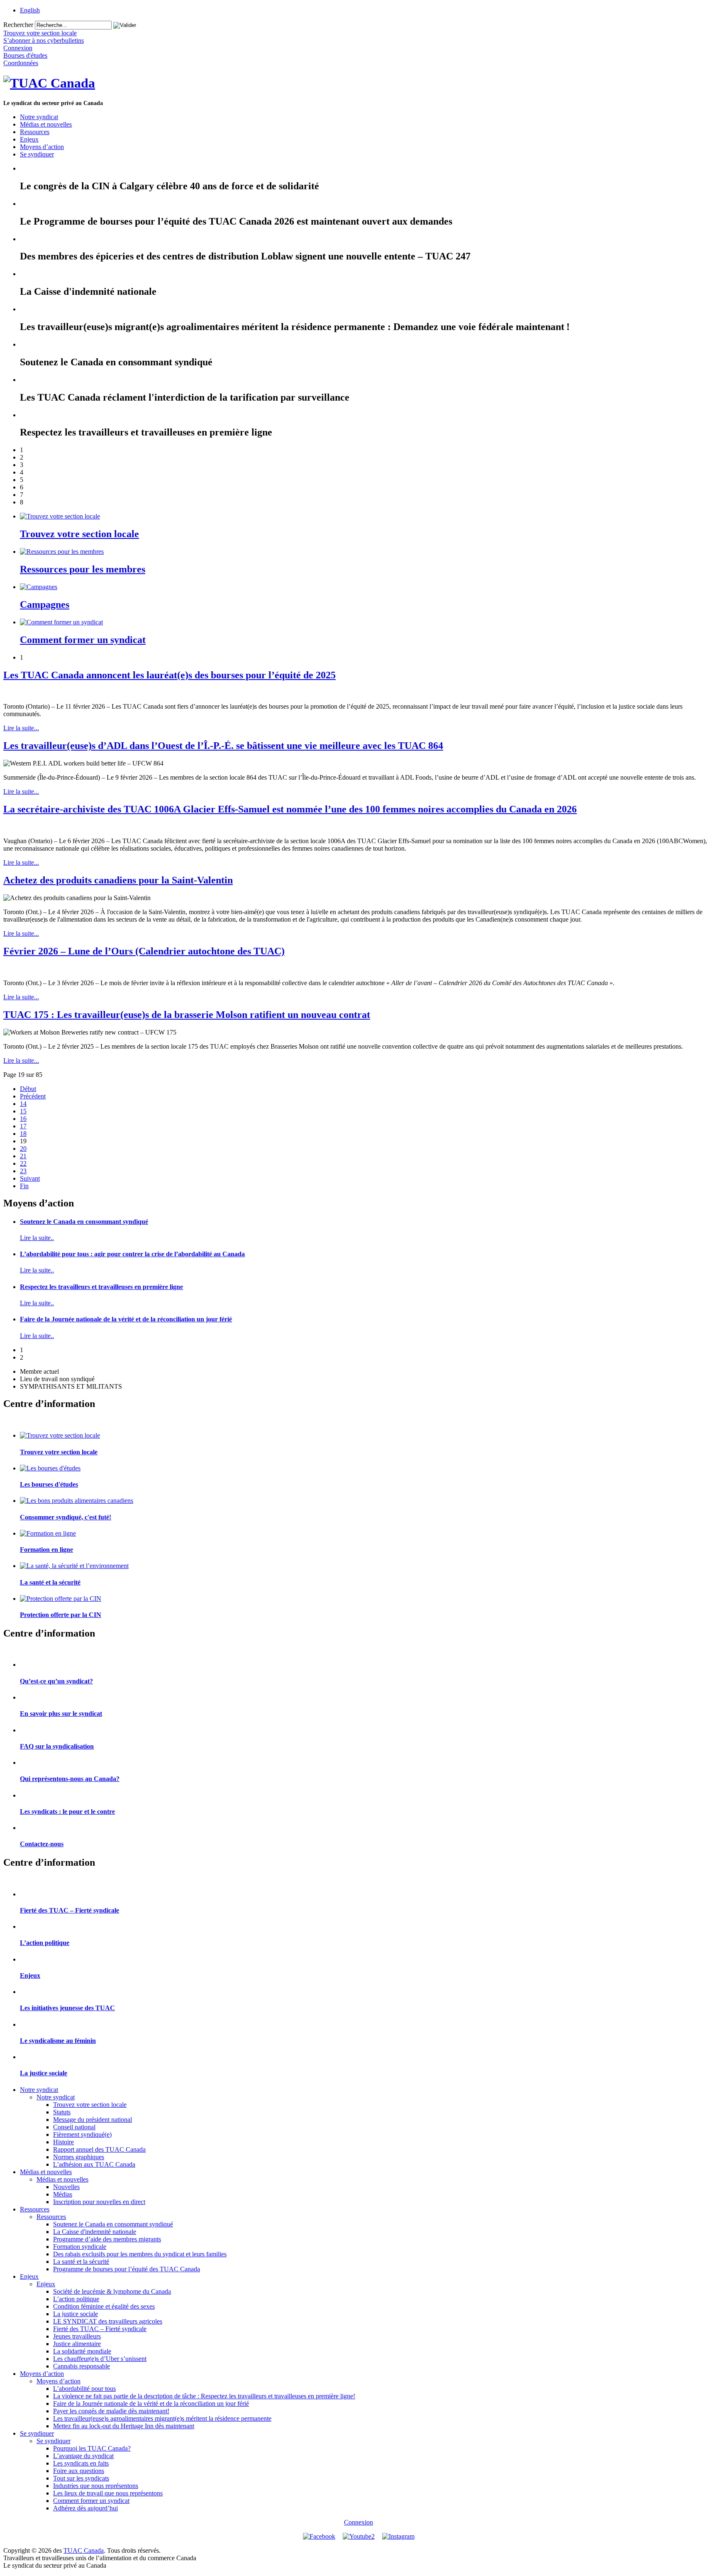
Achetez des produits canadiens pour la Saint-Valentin (118, 880)
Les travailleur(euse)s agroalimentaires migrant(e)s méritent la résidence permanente (162, 2418)
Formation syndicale (80, 2247)
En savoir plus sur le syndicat (61, 1714)
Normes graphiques (79, 2157)
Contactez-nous (42, 1844)
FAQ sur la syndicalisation (57, 1746)
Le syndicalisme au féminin (58, 2041)
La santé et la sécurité (50, 1582)
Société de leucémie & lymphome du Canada (112, 2291)
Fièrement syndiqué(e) (82, 2134)
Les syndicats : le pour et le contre (67, 1812)
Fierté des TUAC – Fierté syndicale (70, 1910)
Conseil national (74, 2127)
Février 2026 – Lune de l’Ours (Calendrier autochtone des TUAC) (144, 951)
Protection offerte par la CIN (61, 1615)
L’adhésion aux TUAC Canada (94, 2164)
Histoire (63, 2142)
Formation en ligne (46, 1550)
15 (23, 1111)
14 (23, 1104)
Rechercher (18, 25)
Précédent (33, 1096)
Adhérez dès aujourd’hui (85, 2508)
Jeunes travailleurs (77, 2336)
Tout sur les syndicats (81, 2478)
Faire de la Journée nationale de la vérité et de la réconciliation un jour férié (126, 1319)
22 (23, 1163)
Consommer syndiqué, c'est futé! (66, 1517)
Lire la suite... (21, 728)
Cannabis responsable (82, 2366)
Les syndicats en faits (81, 2463)
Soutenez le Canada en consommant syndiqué (84, 1222)
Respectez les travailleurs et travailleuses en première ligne (101, 1287)
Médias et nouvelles (46, 124)
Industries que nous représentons (96, 2486)
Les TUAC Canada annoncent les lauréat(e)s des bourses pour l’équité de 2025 (169, 675)
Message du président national (93, 2120)
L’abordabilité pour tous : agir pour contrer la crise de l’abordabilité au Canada (132, 1254)
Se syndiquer (37, 154)
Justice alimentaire (77, 2344)
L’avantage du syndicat (83, 2456)
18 (23, 1134)
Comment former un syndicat (83, 640)
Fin (24, 1186)
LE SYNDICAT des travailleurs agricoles (108, 2321)
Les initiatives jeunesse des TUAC (67, 2008)
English (30, 10)
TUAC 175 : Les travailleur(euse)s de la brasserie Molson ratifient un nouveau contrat (187, 1015)
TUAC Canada (84, 2550)
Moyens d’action (42, 147)
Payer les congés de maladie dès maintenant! (111, 2411)
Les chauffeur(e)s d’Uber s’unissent (100, 2359)
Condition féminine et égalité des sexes (104, 2306)
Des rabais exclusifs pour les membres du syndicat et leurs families (140, 2254)
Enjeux (29, 139)
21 (23, 1156)
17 (23, 1126)
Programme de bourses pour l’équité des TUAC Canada (127, 2269)
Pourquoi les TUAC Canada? (92, 2448)
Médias (63, 2194)
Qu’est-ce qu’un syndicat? (56, 1681)
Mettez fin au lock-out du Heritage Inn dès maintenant (124, 2426)
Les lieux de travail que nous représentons (108, 2493)
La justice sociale (44, 2073)
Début (28, 1089)
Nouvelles (66, 2187)
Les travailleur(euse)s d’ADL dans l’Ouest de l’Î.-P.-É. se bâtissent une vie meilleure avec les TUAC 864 (223, 746)
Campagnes (45, 604)
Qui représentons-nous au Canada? (70, 1779)
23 (23, 1171)
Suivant (30, 1178)
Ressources (35, 132)
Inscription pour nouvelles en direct (99, 2202)
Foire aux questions (79, 2471)
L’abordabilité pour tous (84, 2389)
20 (23, 1149)
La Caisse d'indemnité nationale (95, 2232)
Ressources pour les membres (83, 569)
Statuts (62, 2112)
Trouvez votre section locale (79, 534)
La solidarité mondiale (82, 2351)
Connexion (358, 2522)
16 (23, 1119)
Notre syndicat (39, 117)
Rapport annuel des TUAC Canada (99, 2149)
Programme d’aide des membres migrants (107, 2239)
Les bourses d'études (49, 1484)
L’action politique (45, 1943)
